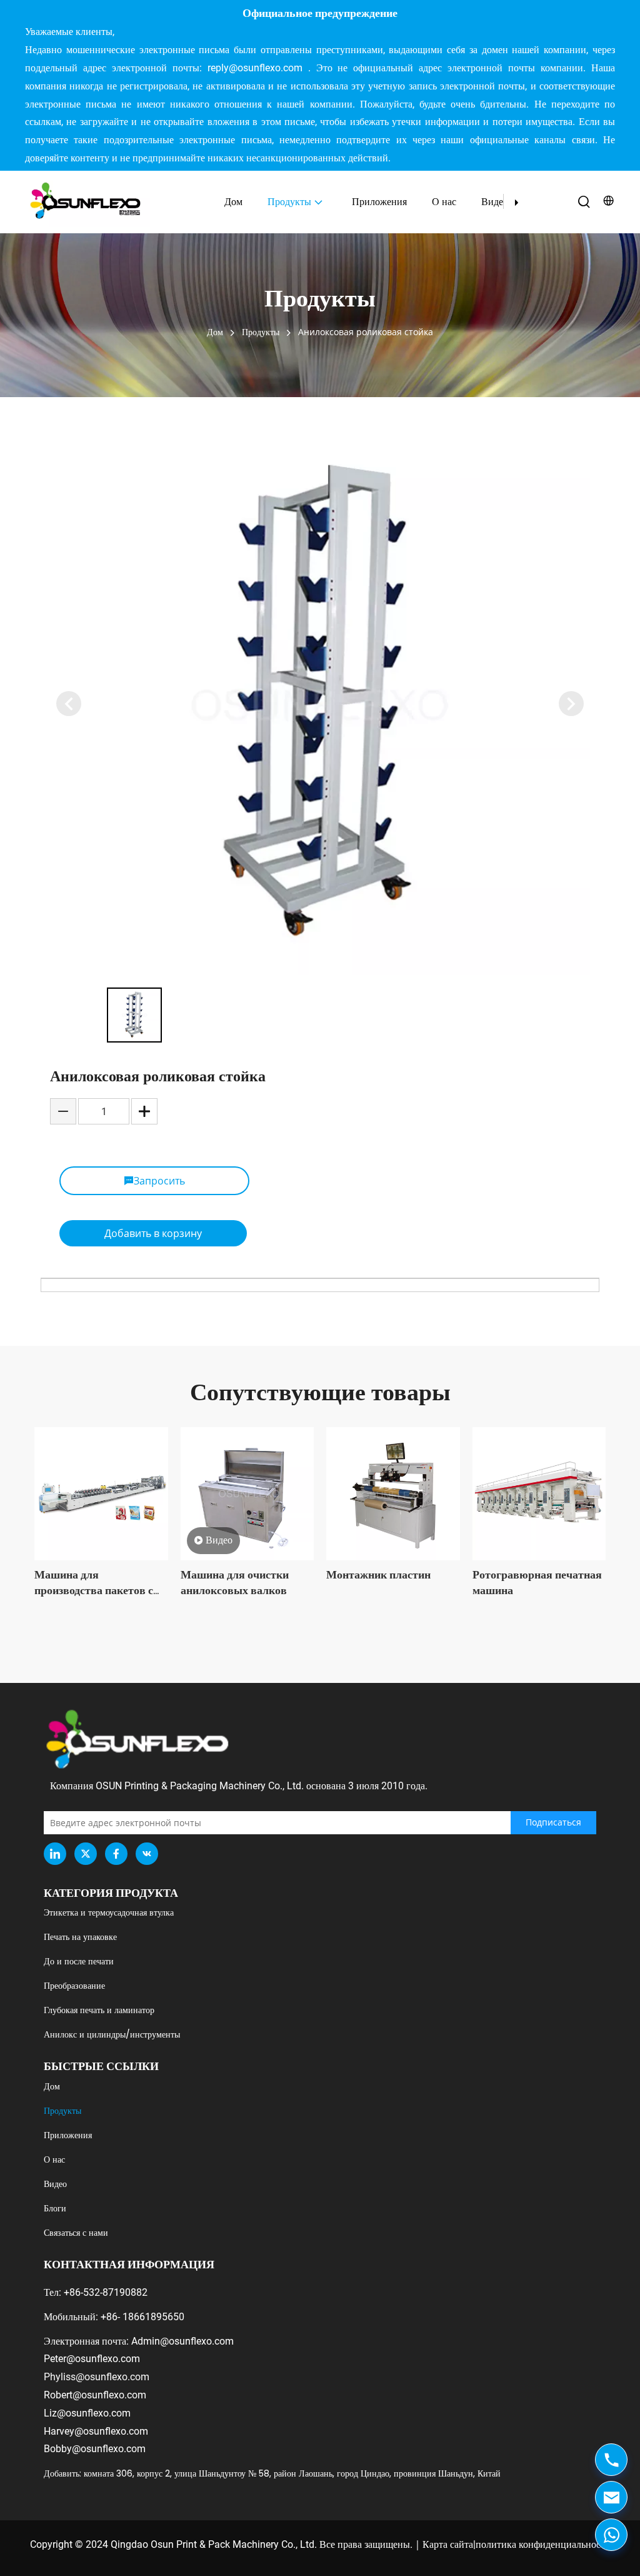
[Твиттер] (86, 1854)
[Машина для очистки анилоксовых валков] (247, 1494)
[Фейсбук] (116, 1854)
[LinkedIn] (55, 1854)
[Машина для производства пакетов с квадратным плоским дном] (101, 1494)
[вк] (147, 1854)
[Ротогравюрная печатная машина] (539, 1494)
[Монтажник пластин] (393, 1494)
